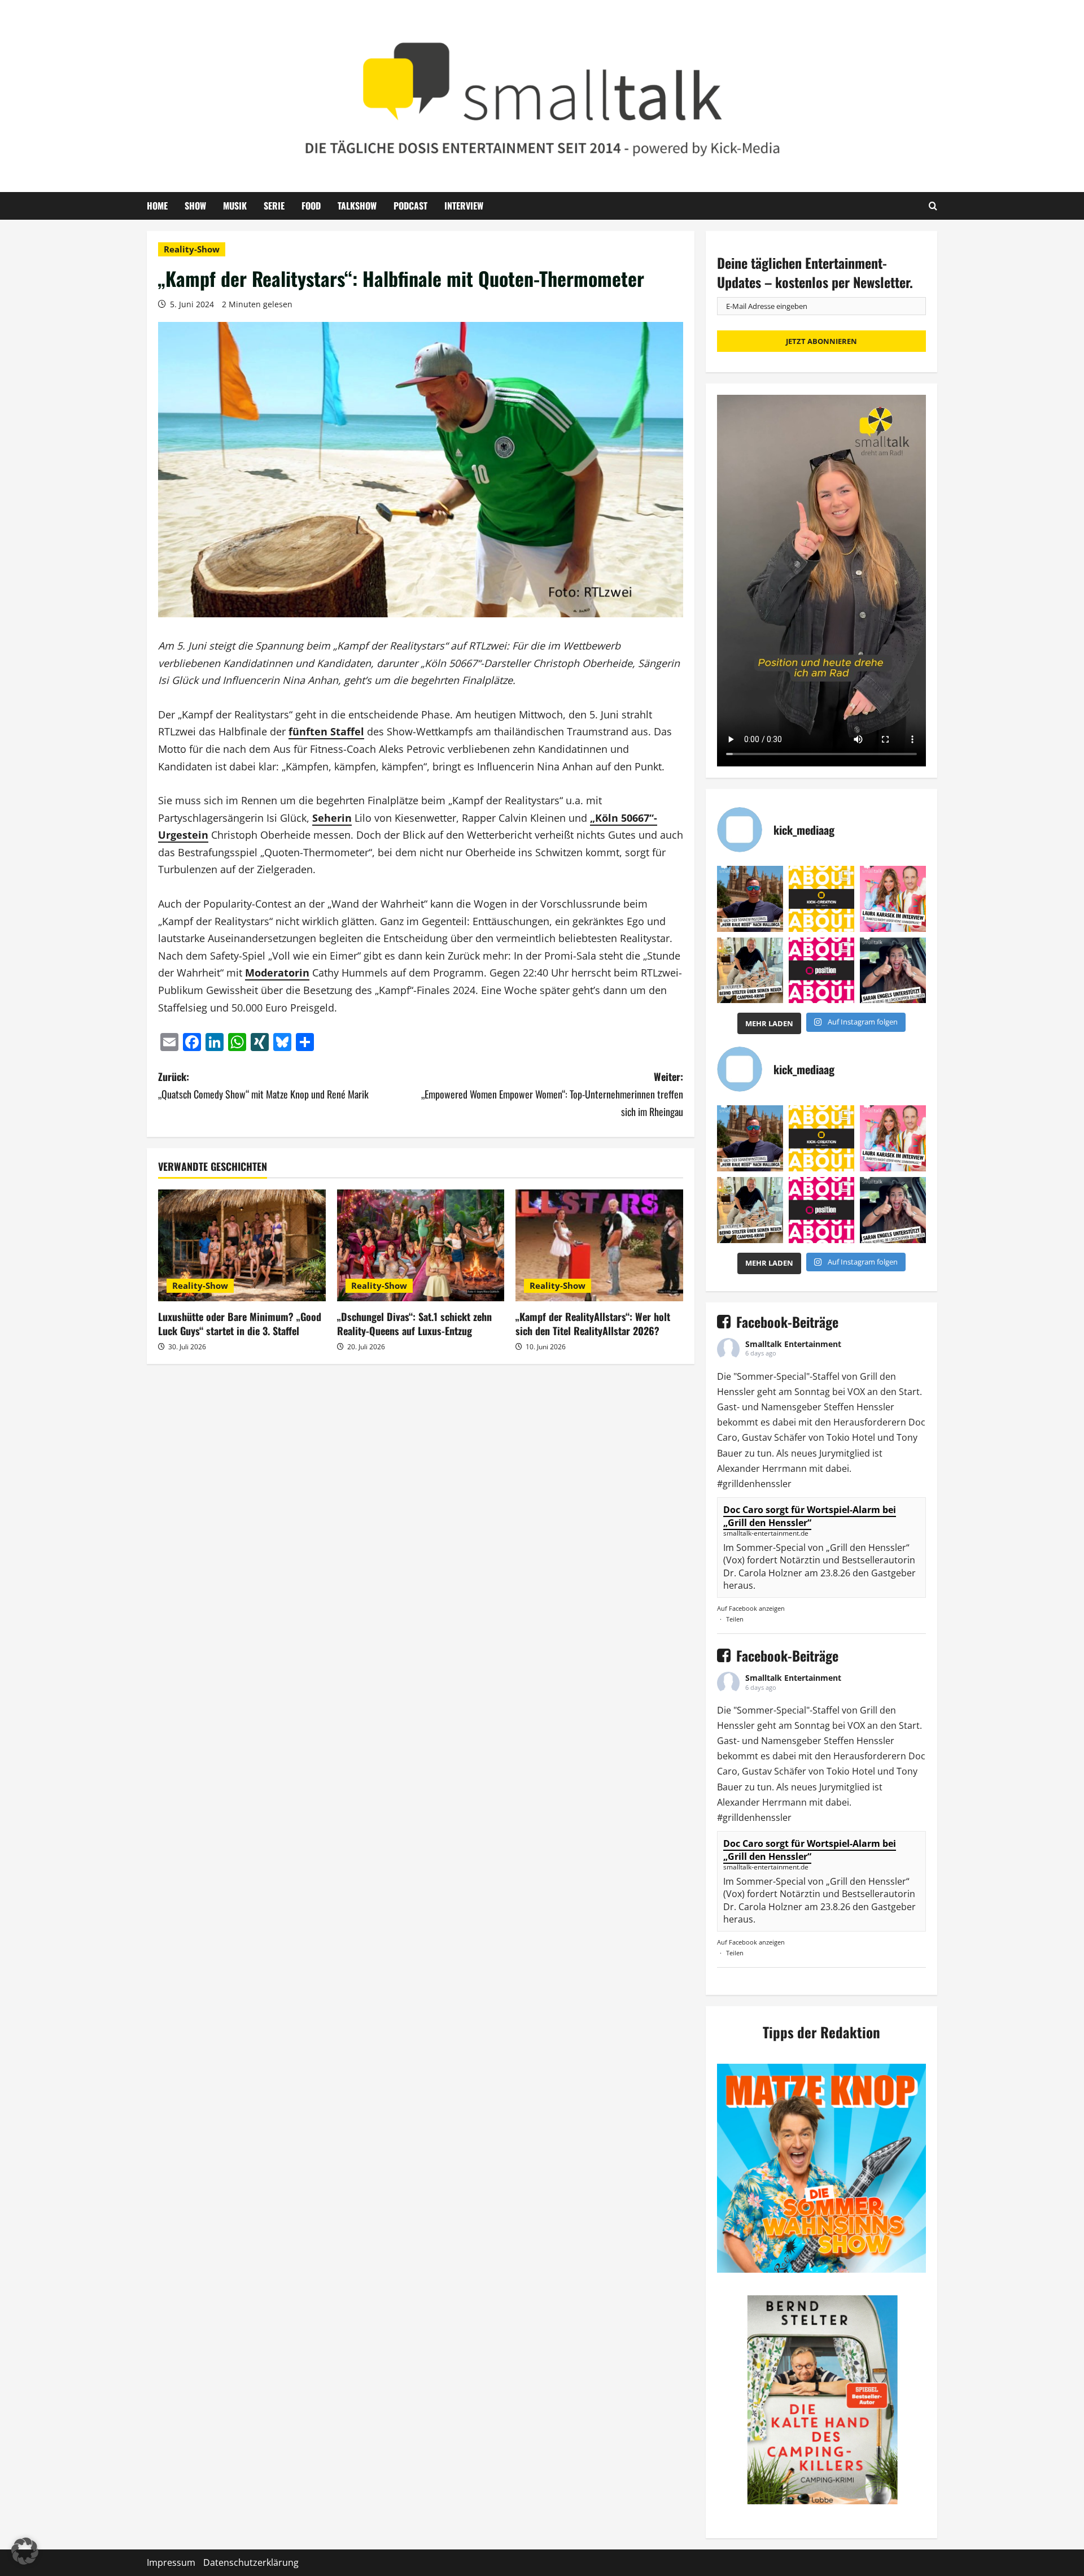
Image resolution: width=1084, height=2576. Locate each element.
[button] (25, 2551)
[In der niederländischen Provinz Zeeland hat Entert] (750, 971)
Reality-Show (192, 249)
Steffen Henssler (859, 1407)
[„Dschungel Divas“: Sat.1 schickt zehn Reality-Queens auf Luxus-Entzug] (421, 1245)
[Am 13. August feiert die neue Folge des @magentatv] (750, 899)
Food (311, 206)
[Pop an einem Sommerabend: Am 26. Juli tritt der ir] (893, 971)
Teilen (735, 1619)
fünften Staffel (326, 731)
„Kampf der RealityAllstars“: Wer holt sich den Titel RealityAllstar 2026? (593, 1324)
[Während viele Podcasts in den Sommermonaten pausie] (893, 899)
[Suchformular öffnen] (933, 206)
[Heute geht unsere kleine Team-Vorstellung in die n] (822, 971)
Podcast (410, 206)
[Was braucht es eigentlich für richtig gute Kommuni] (822, 899)
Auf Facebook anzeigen (751, 1608)
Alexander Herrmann (762, 1468)
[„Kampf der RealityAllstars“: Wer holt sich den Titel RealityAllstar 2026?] (599, 1245)
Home (157, 206)
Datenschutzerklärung (251, 2562)
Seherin (332, 818)
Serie (274, 206)
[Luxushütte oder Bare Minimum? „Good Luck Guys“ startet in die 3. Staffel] (242, 1245)
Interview (464, 206)
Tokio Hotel (851, 1437)
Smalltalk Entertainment (793, 1344)
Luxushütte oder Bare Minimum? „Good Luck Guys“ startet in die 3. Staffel (240, 1324)
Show (195, 206)
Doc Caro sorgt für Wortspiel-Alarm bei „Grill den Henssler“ (810, 1516)
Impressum (171, 2562)
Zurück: (263, 1085)
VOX (856, 1392)
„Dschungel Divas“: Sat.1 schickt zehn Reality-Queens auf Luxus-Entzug (414, 1324)
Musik (235, 206)
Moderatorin (277, 973)
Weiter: (552, 1094)
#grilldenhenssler (754, 1484)
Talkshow (357, 206)
